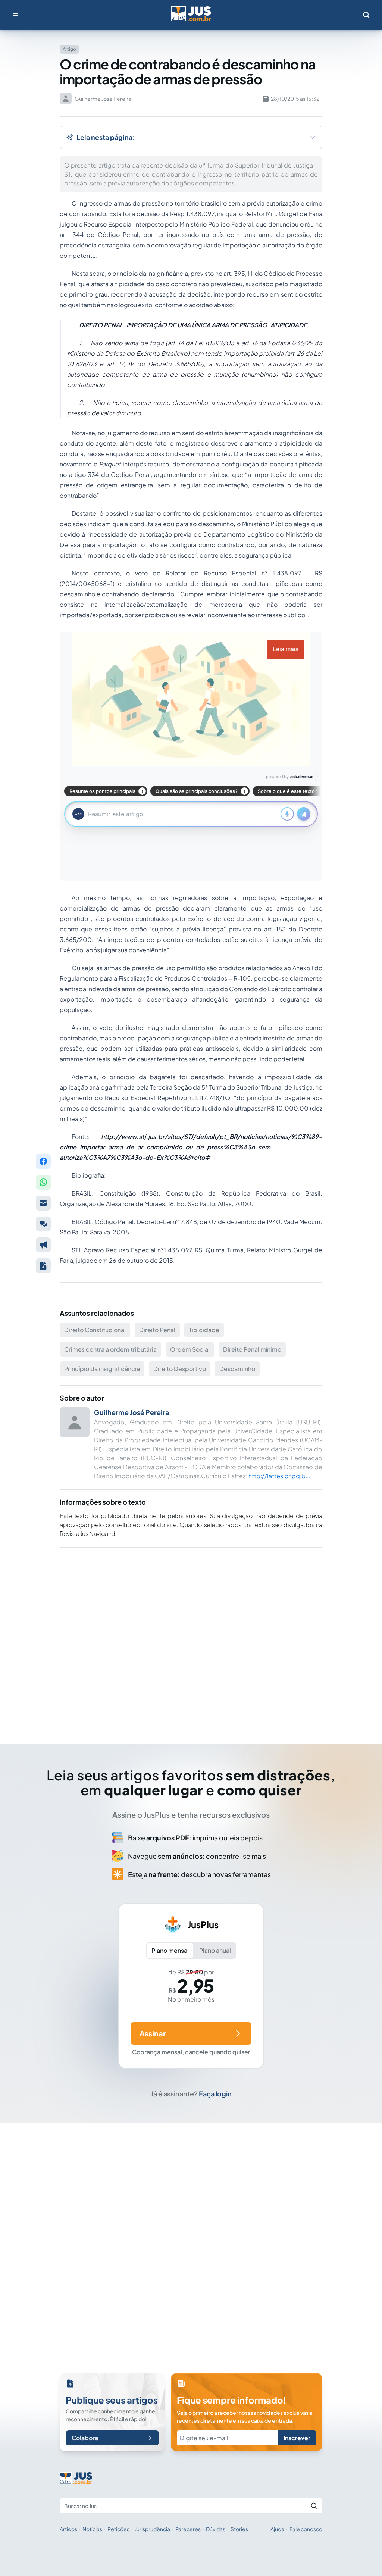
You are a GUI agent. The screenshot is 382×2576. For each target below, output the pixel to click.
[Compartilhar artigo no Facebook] (43, 1161)
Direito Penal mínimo (252, 1349)
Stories (239, 2529)
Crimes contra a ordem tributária (110, 1349)
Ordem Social (190, 1349)
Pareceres (188, 2529)
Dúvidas (216, 2529)
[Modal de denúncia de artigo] (43, 1245)
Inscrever (297, 2438)
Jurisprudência (152, 2529)
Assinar (153, 2033)
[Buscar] (314, 2506)
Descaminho (237, 1369)
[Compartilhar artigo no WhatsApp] (43, 1182)
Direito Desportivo (180, 1369)
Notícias (92, 2529)
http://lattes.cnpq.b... (279, 1476)
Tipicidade (204, 1330)
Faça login (215, 2094)
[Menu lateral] (16, 14)
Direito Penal (157, 1330)
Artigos (68, 2529)
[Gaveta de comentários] (43, 1224)
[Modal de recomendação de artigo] (43, 1203)
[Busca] (366, 15)
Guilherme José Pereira (131, 1412)
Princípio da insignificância (102, 1369)
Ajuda (277, 2529)
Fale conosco (306, 2529)
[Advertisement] (191, 1635)
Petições (118, 2529)
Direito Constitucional (95, 1330)
